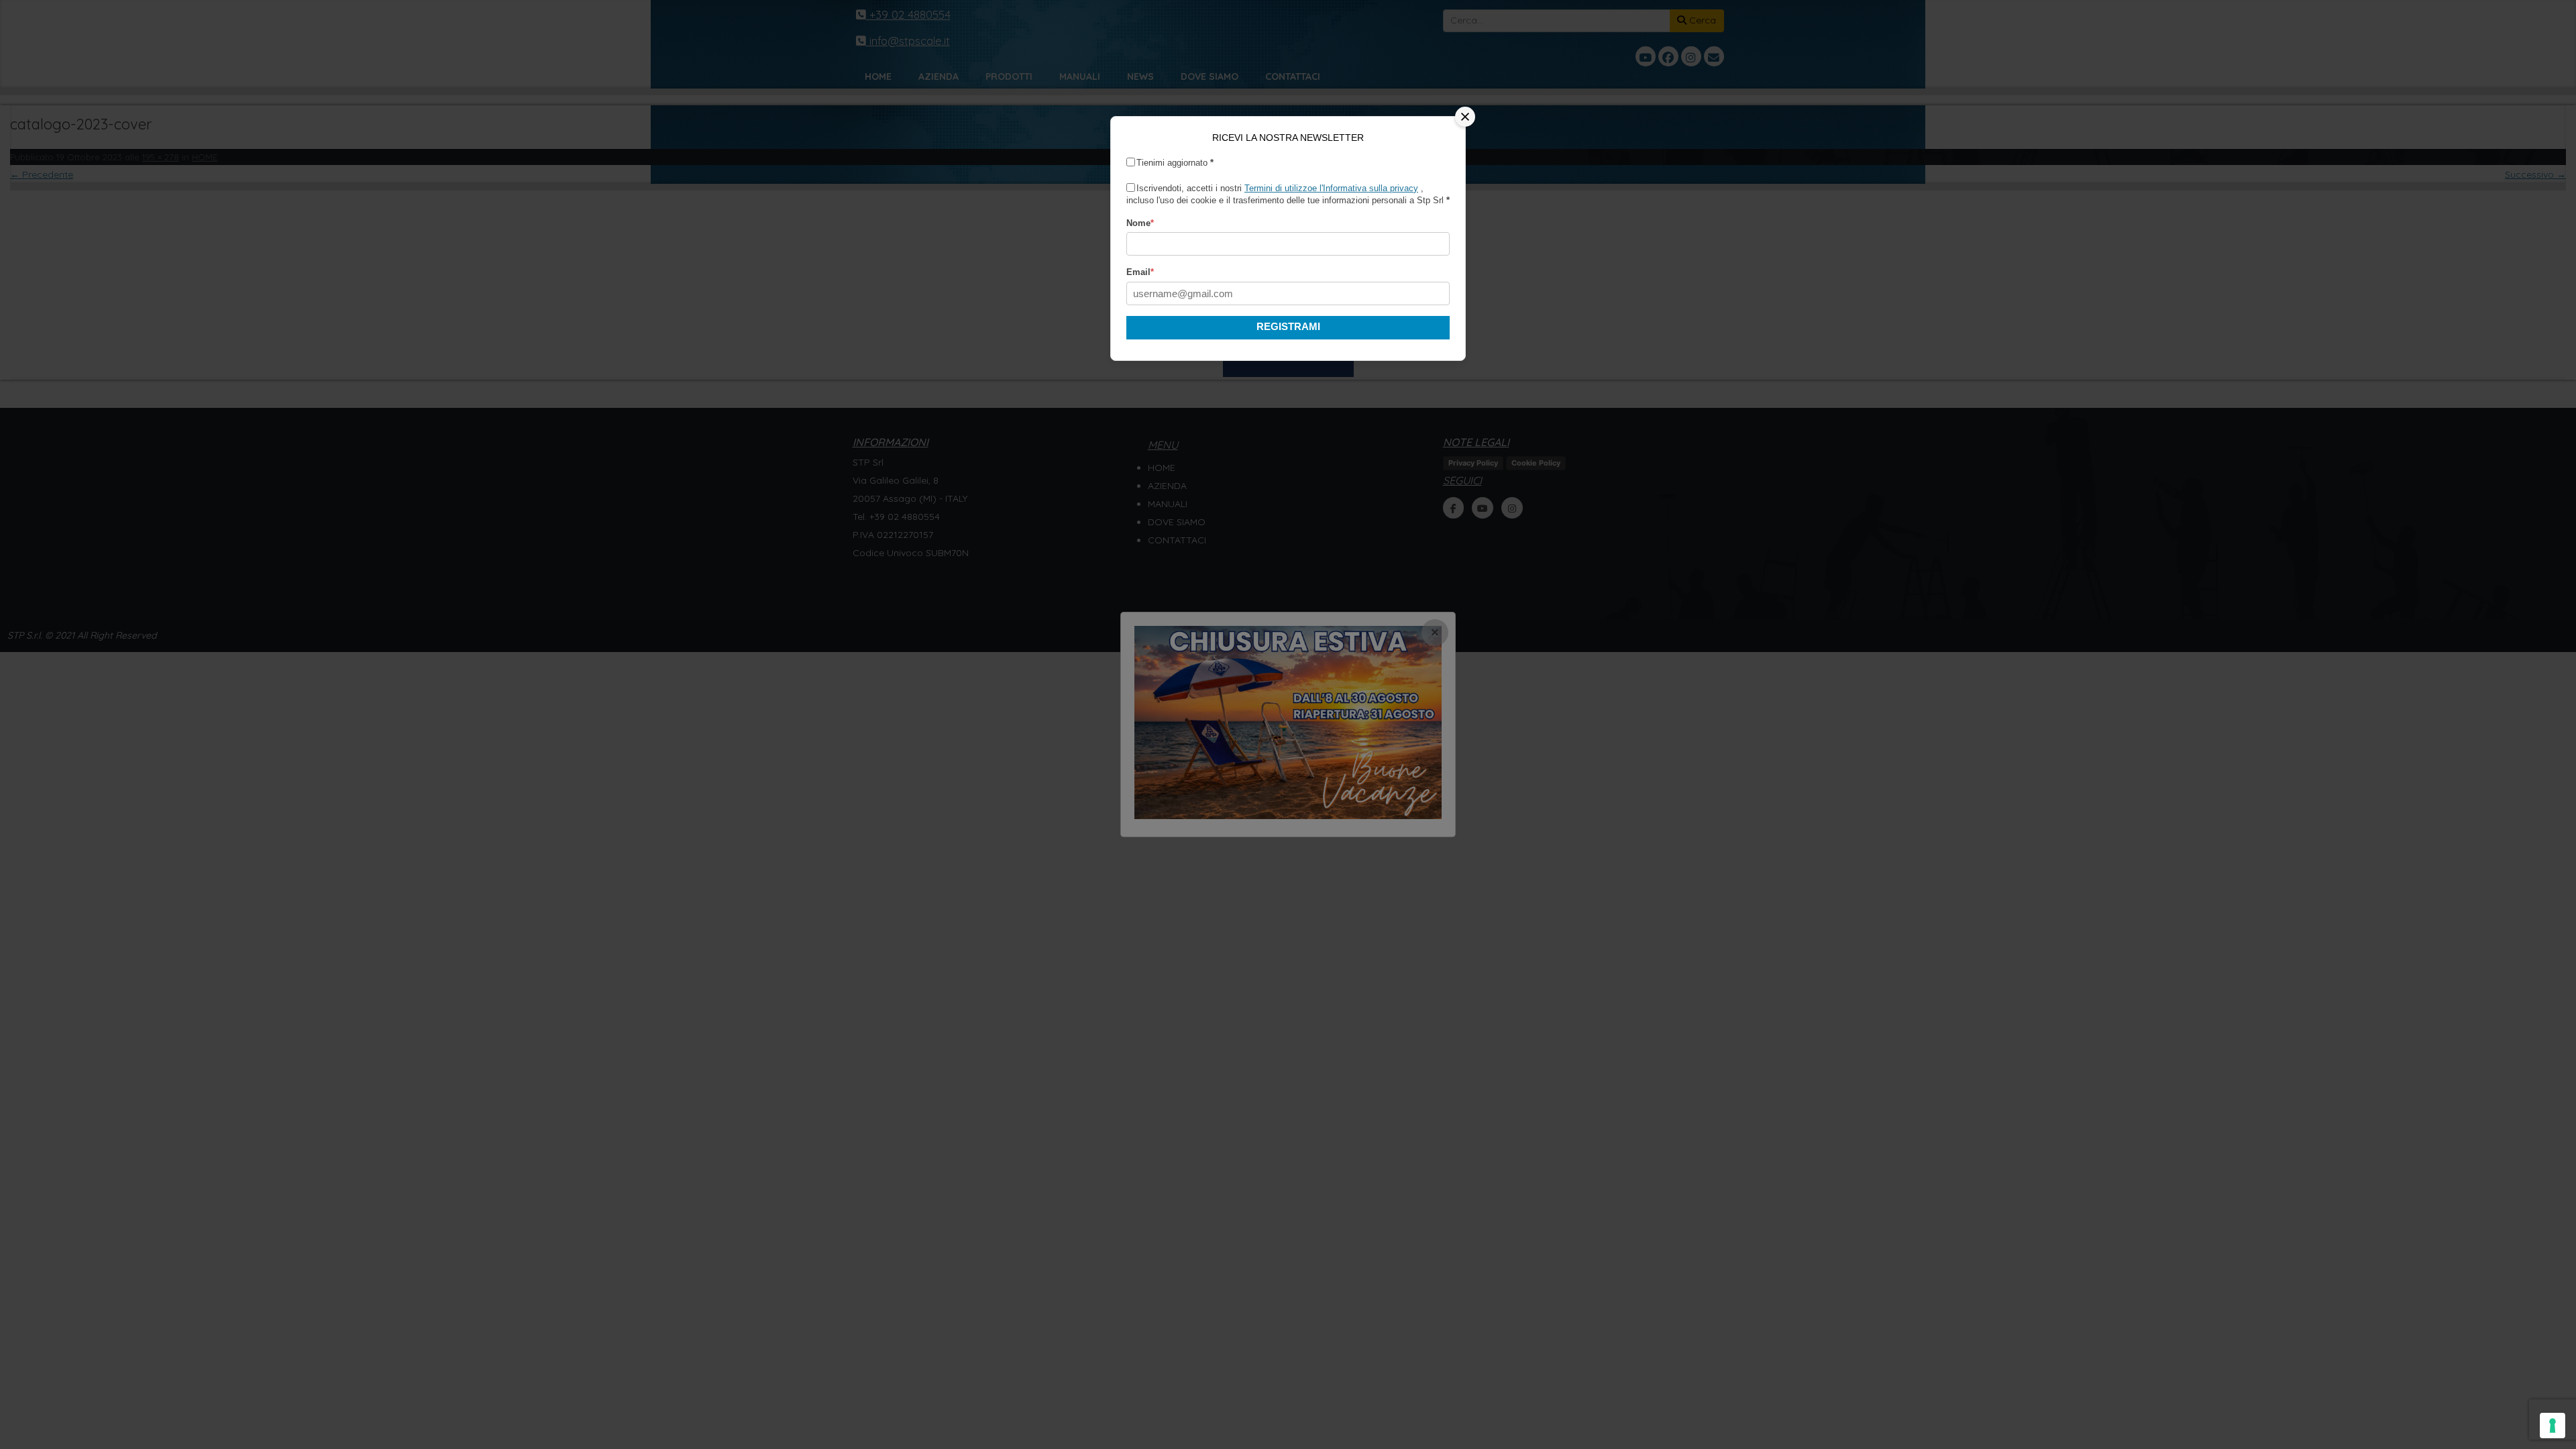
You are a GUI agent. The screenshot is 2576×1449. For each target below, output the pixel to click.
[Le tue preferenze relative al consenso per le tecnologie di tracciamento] (2553, 1426)
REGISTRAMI (1288, 326)
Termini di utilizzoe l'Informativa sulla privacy (1331, 188)
